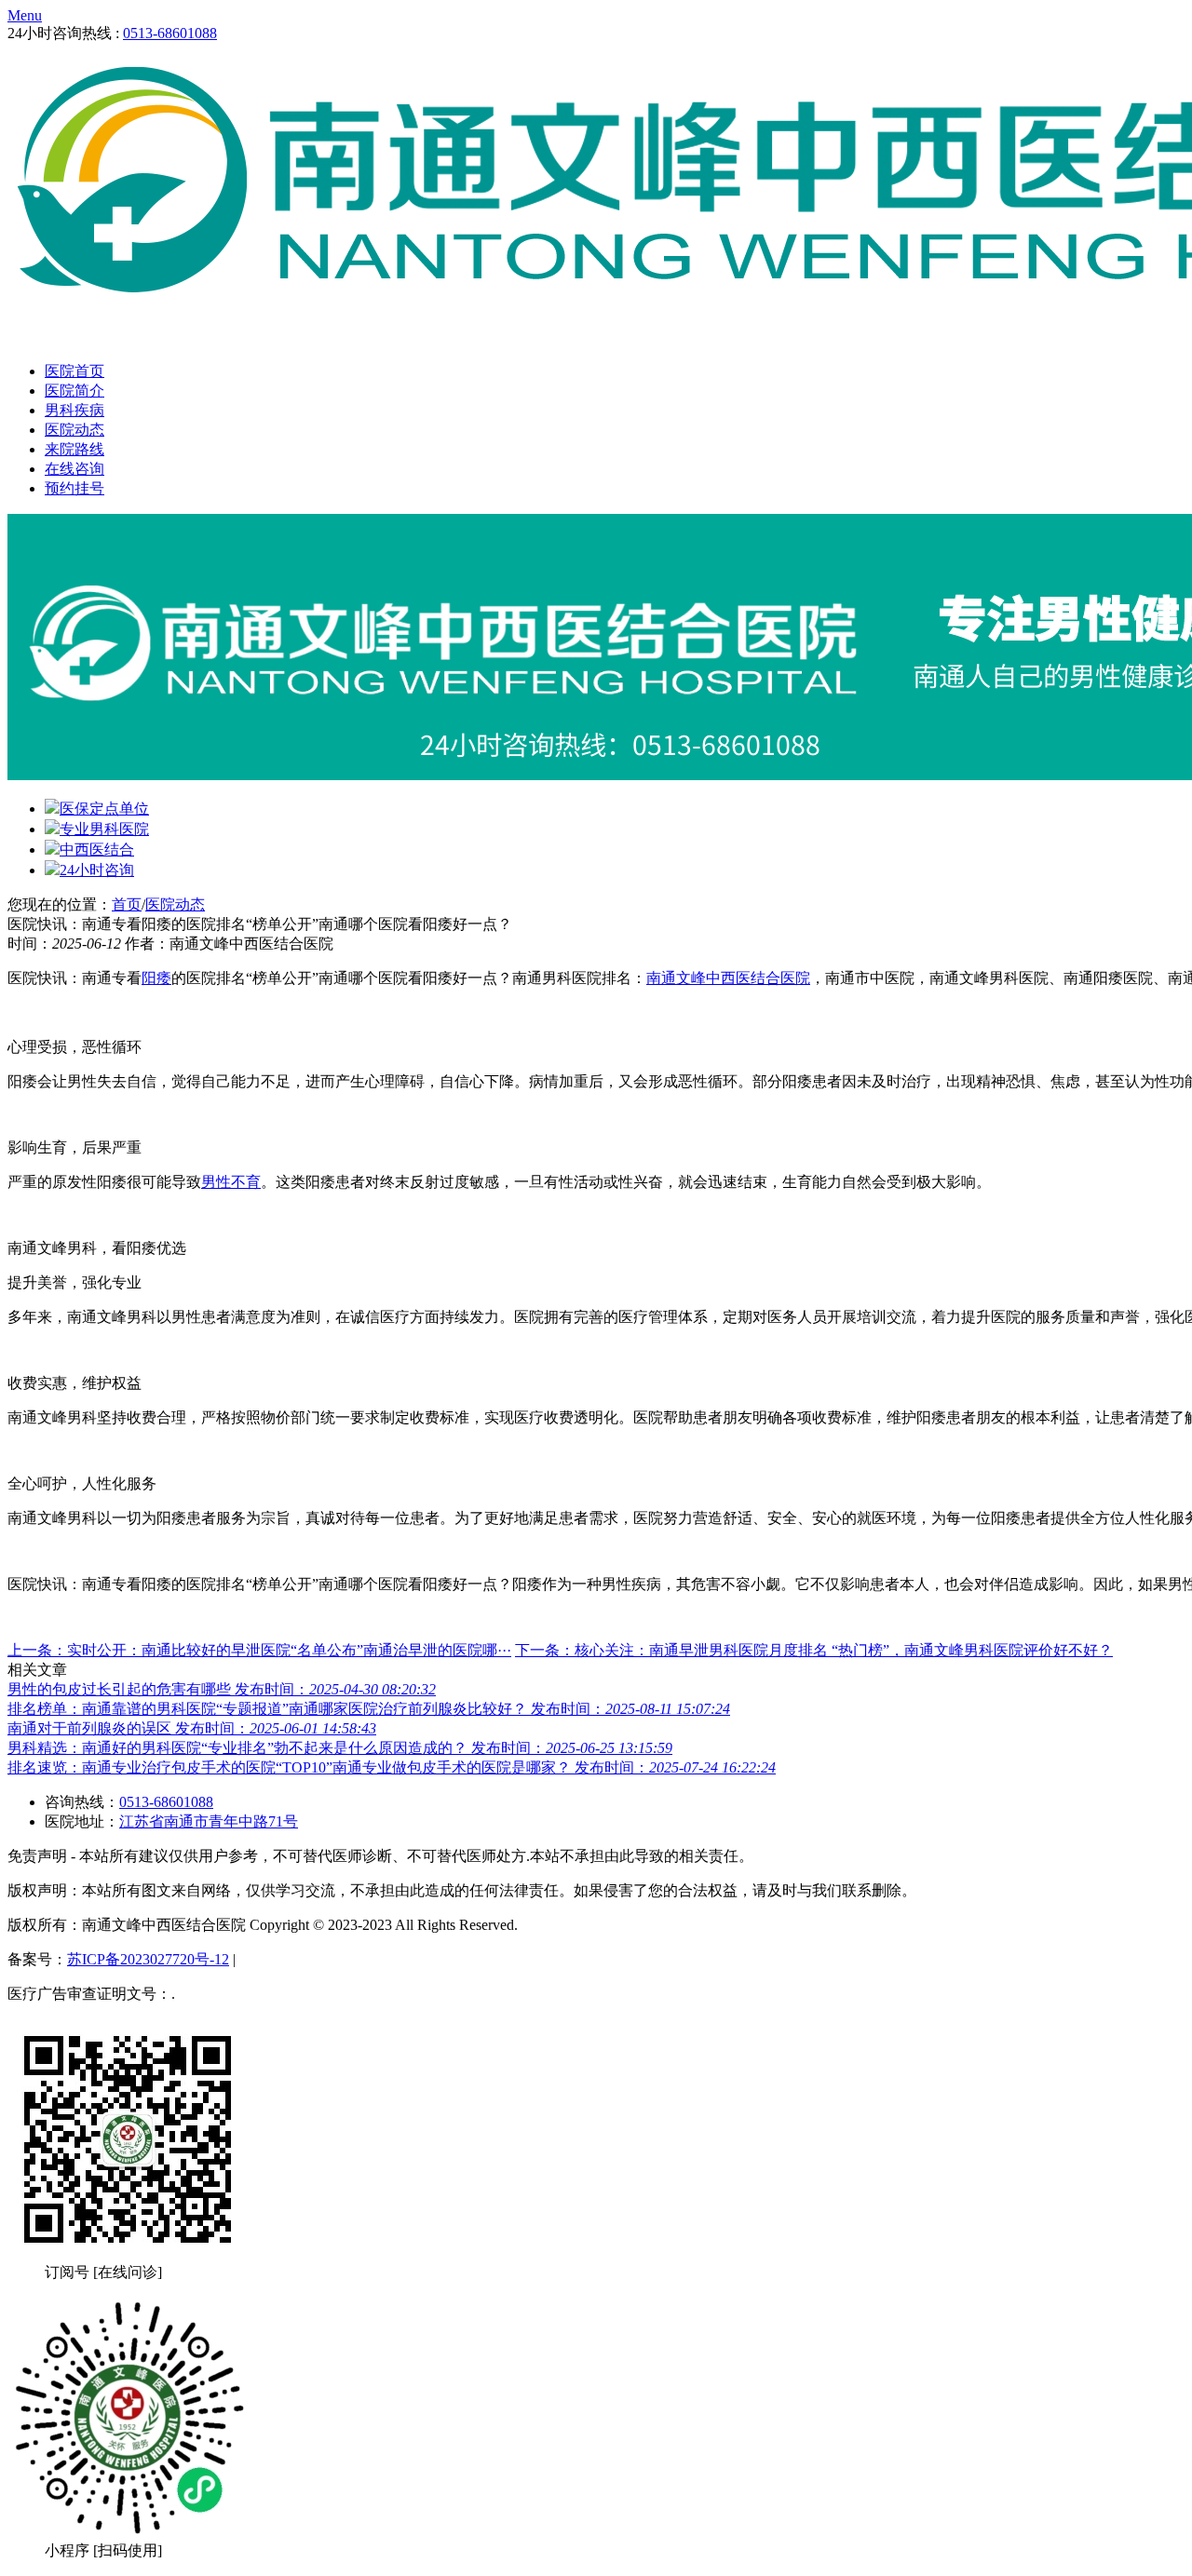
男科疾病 (74, 410)
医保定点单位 (104, 809)
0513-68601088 (170, 33)
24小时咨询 (97, 870)
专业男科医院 (104, 829)
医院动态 (74, 430)
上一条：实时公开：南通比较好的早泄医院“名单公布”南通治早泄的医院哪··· (259, 1650)
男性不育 (231, 1182)
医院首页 (74, 371)
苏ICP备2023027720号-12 (148, 1959)
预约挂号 (74, 488)
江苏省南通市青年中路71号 (209, 1821)
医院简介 (74, 391)
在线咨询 (74, 469)
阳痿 (156, 978)
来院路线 (74, 449)
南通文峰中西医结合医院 (728, 978)
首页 (127, 904)
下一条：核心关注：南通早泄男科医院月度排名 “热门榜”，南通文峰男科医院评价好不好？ (814, 1650)
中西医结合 (97, 850)
